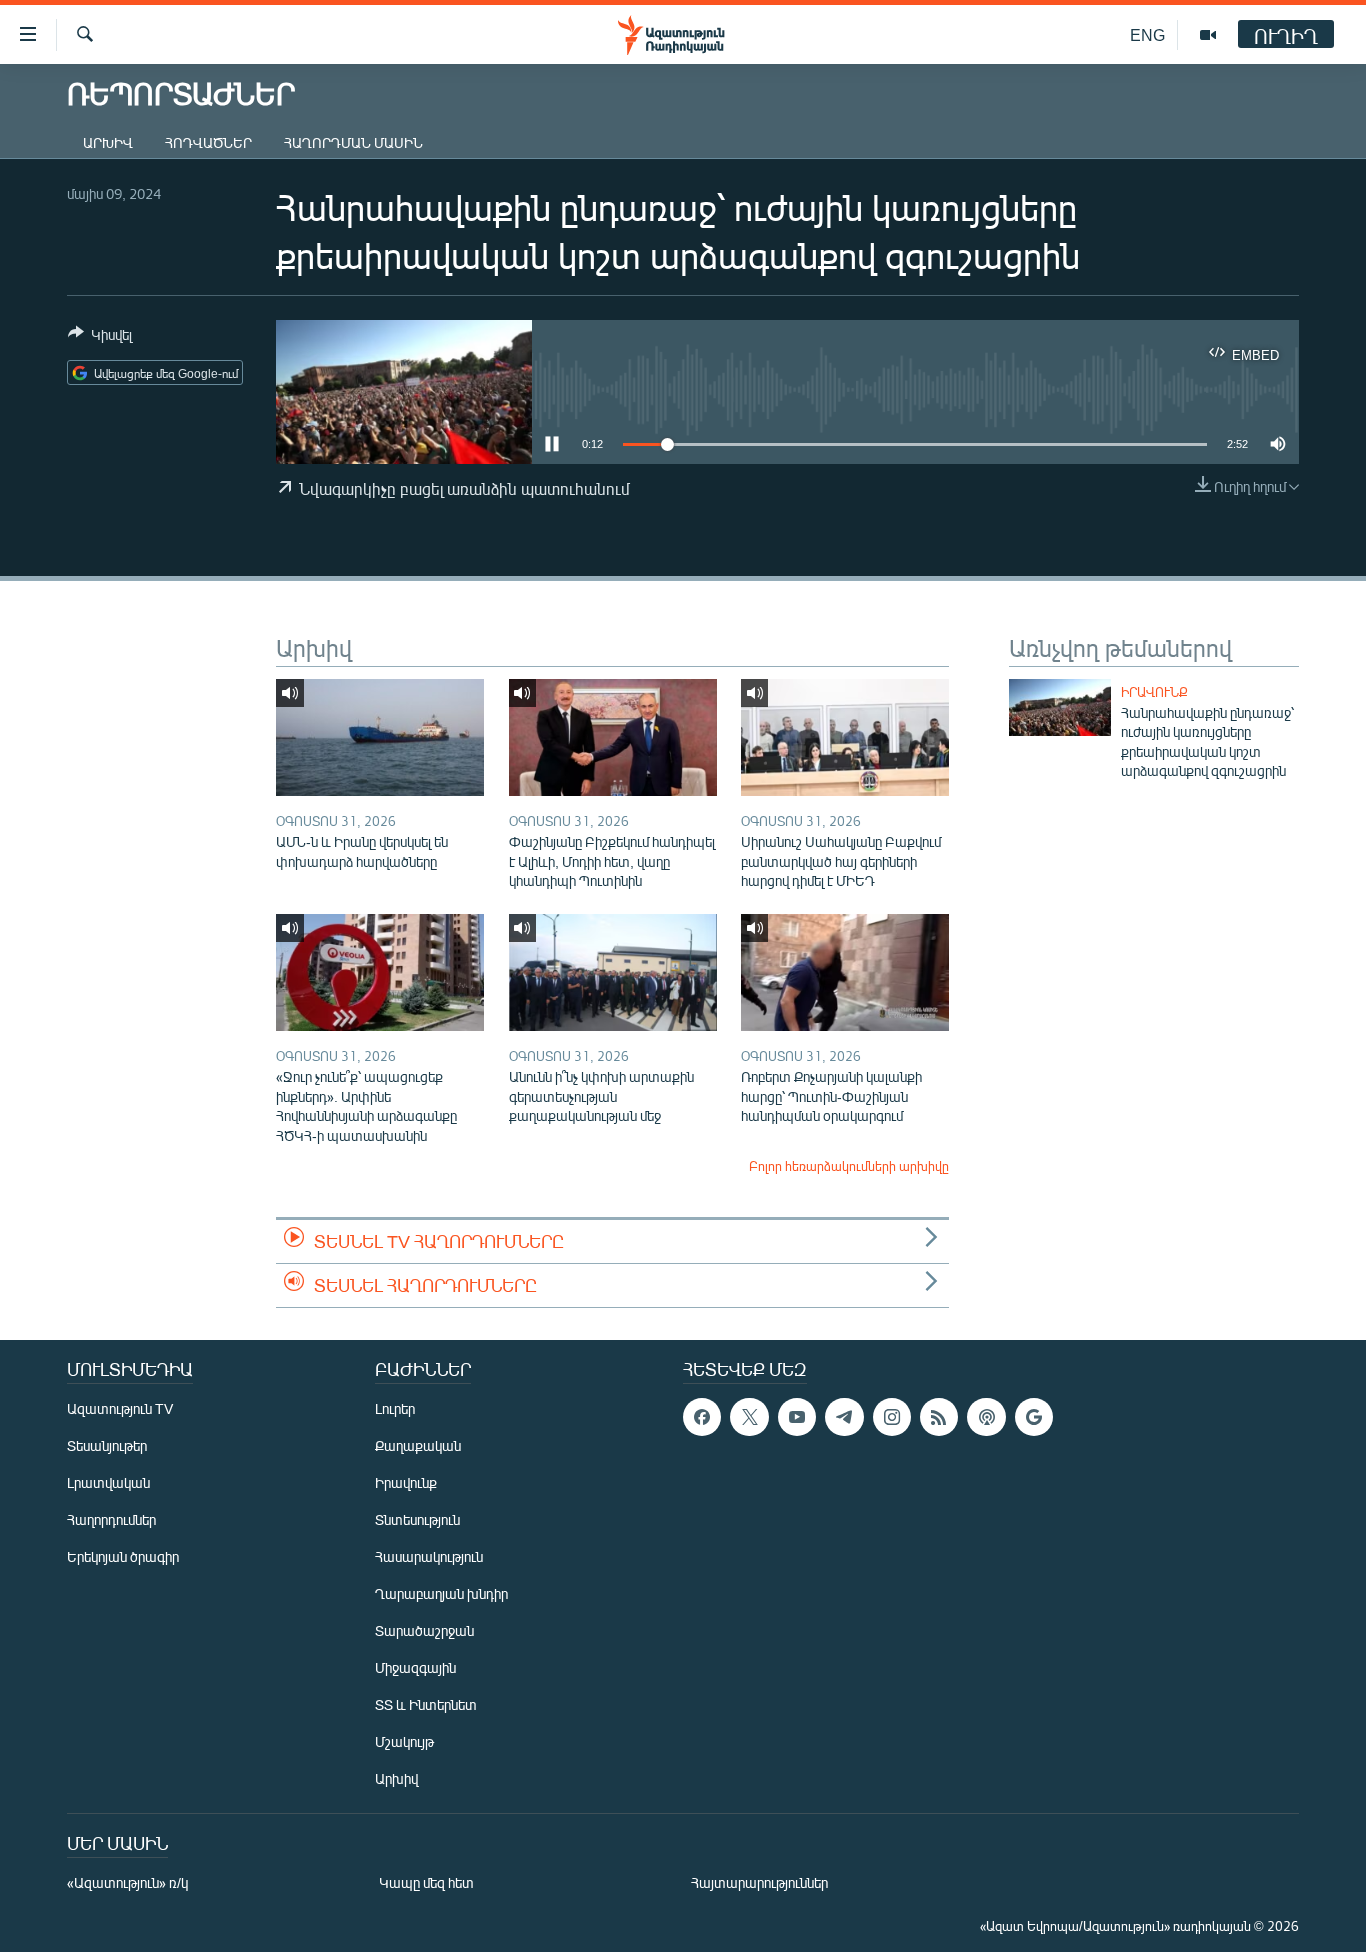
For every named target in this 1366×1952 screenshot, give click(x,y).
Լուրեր (395, 1408)
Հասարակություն (429, 1556)
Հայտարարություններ (759, 1882)
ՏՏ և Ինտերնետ (426, 1704)
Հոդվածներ (208, 142)
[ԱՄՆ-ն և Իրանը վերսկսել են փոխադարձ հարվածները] (380, 737)
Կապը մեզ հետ (426, 1882)
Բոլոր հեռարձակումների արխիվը (849, 1166)
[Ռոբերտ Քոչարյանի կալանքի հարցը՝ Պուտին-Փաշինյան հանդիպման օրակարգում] (845, 972)
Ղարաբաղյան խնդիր (441, 1593)
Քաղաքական (418, 1445)
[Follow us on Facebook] (702, 1417)
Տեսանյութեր (107, 1445)
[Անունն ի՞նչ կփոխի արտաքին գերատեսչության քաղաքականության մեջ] (613, 972)
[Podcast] (986, 1417)
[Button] (100, 338)
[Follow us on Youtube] (797, 1417)
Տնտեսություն (417, 1519)
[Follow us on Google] (1034, 1417)
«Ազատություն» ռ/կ (127, 1882)
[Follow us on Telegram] (844, 1417)
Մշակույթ (404, 1741)
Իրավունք (1154, 692)
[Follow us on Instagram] (892, 1417)
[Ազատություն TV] (1208, 35)
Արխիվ (108, 142)
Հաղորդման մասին (353, 142)
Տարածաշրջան (424, 1630)
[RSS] (939, 1417)
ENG (1147, 34)
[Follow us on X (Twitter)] (749, 1417)
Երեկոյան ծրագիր (123, 1556)
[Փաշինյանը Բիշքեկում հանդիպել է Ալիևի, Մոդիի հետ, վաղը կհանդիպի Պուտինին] (613, 737)
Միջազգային (415, 1667)
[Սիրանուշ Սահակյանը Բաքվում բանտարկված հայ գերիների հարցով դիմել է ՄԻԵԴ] (845, 737)
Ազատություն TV (120, 1408)
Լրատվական (108, 1482)
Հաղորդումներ (111, 1519)
